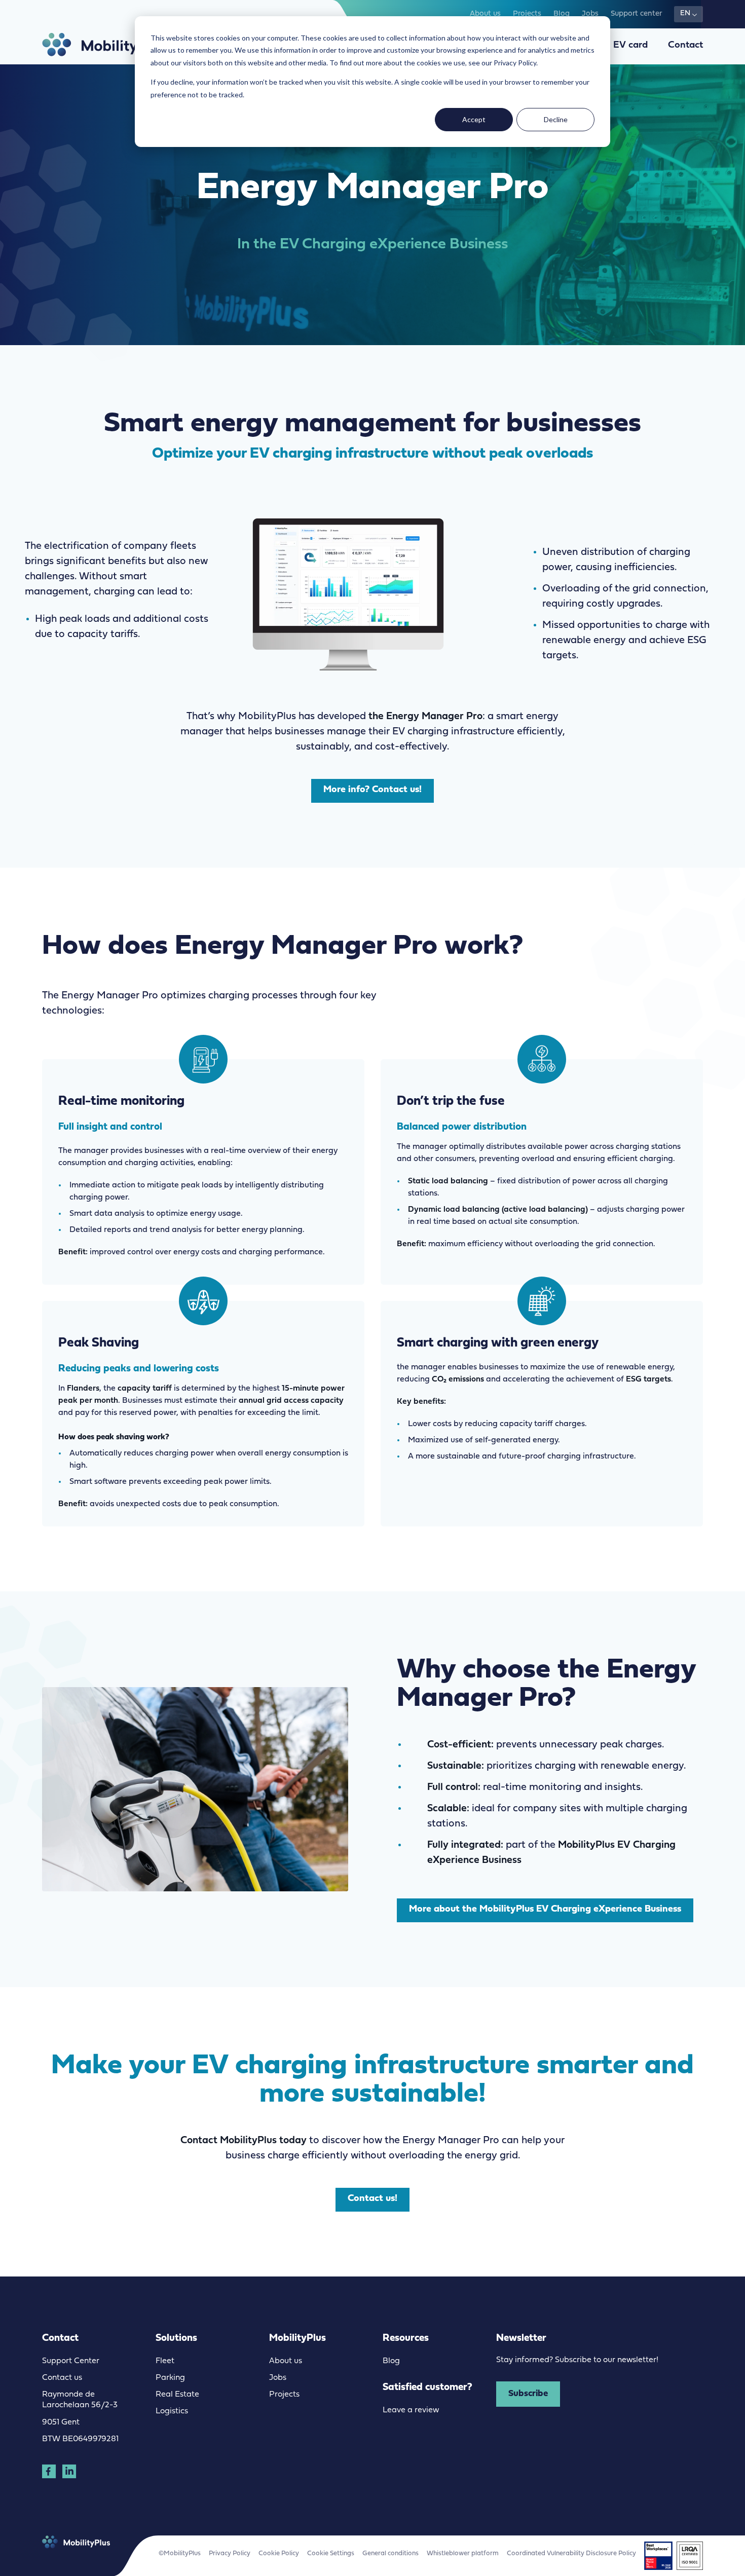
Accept (474, 119)
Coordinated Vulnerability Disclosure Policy (571, 2553)
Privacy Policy (230, 2553)
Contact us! (372, 2199)
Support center (636, 14)
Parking (170, 2378)
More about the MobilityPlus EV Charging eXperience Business (545, 1909)
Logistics (172, 2411)
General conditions (390, 2553)
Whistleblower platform (463, 2553)
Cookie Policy (279, 2553)
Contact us (62, 2378)
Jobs (590, 14)
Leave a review (411, 2410)
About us (485, 14)
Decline (556, 119)
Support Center (71, 2361)
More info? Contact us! (372, 790)
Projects (527, 14)
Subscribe (528, 2394)
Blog (562, 14)
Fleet (165, 2361)
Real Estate (177, 2395)
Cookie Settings (331, 2553)
